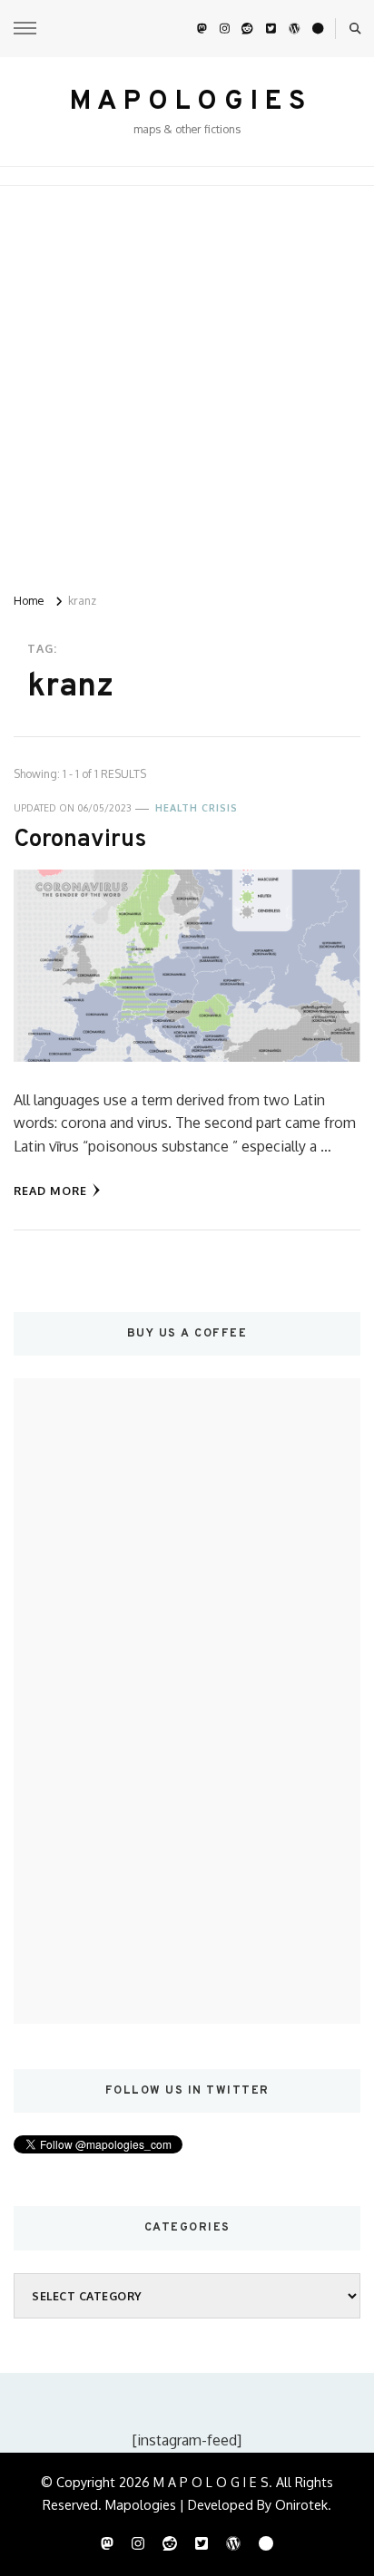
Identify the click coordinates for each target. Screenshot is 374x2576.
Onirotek (301, 2504)
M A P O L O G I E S (187, 102)
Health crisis (197, 808)
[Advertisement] (187, 382)
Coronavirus (80, 840)
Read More (50, 1191)
